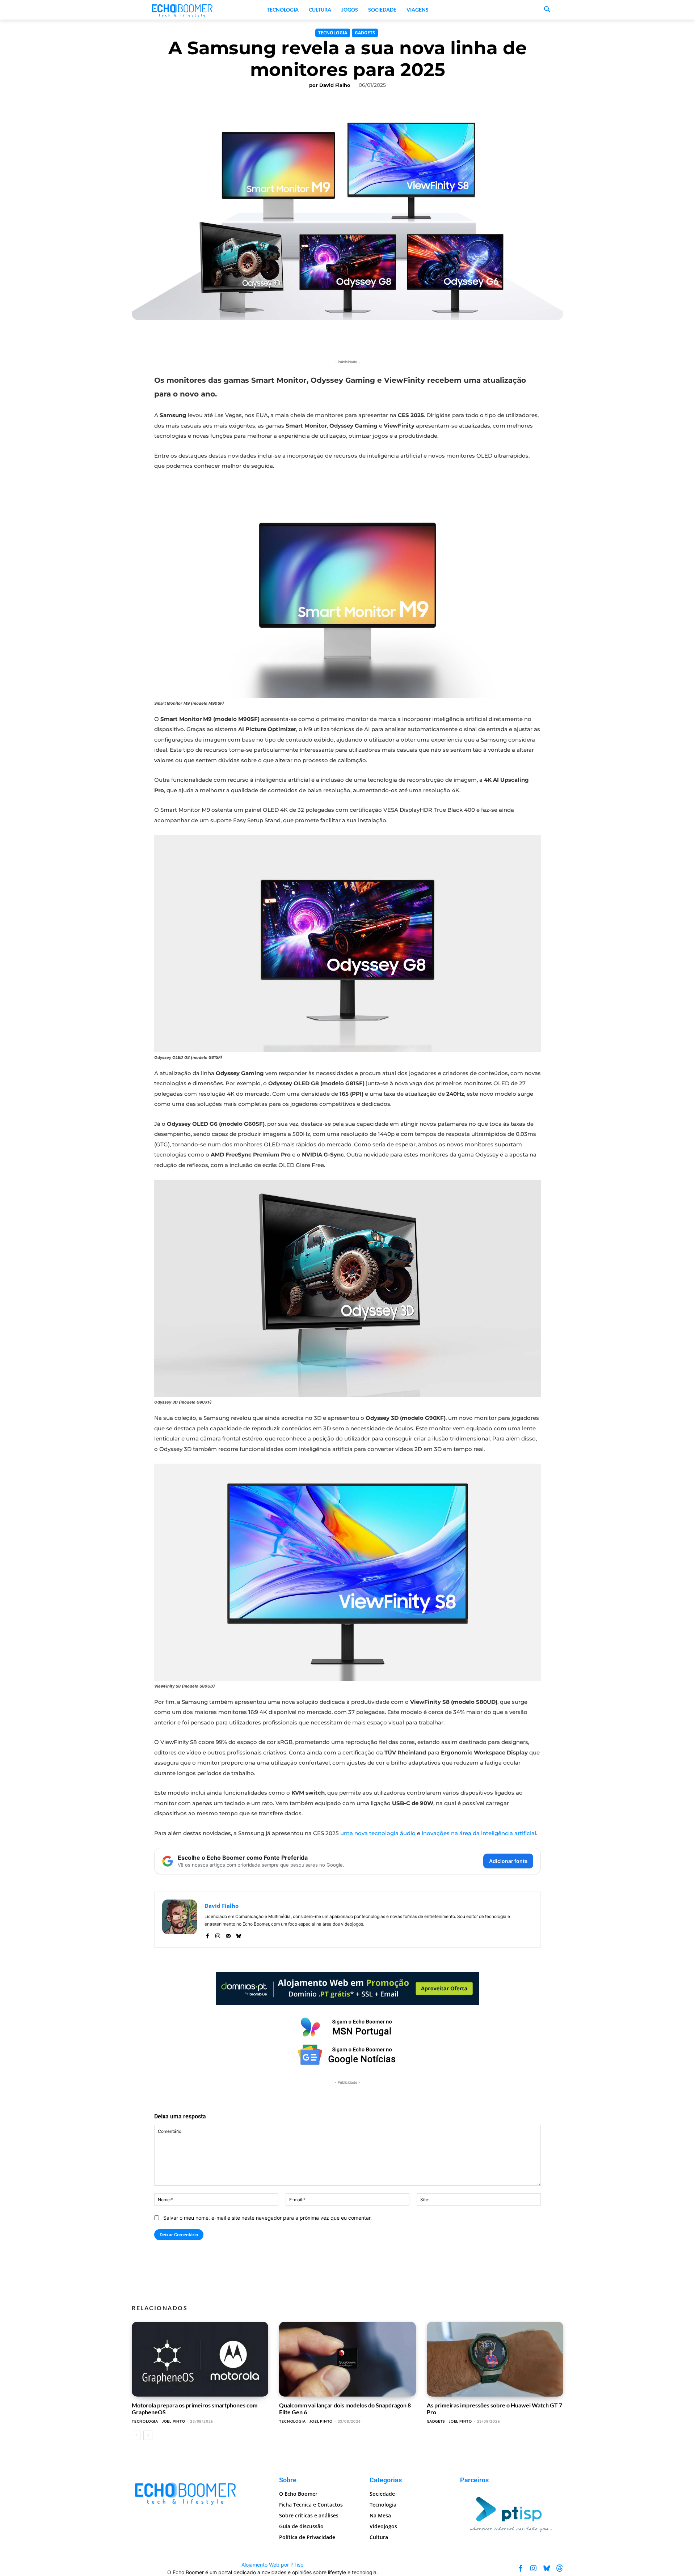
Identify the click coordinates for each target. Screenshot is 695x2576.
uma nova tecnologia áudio (378, 1833)
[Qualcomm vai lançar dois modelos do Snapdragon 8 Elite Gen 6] (347, 2359)
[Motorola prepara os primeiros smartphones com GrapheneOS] (200, 2359)
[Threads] (560, 2568)
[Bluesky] (239, 1934)
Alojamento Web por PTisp (273, 2565)
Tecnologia (333, 33)
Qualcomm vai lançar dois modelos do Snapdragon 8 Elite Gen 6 (345, 2408)
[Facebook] (207, 1934)
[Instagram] (218, 1934)
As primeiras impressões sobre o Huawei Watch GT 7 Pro (494, 2408)
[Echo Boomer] (182, 10)
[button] (547, 10)
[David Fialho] (180, 1920)
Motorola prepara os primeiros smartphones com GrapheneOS (195, 2408)
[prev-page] (136, 2435)
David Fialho (335, 85)
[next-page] (148, 2435)
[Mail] (228, 1934)
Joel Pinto (174, 2421)
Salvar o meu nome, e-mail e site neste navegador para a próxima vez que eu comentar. (268, 2218)
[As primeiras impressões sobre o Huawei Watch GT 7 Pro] (495, 2359)
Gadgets (365, 33)
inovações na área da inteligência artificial (479, 1833)
